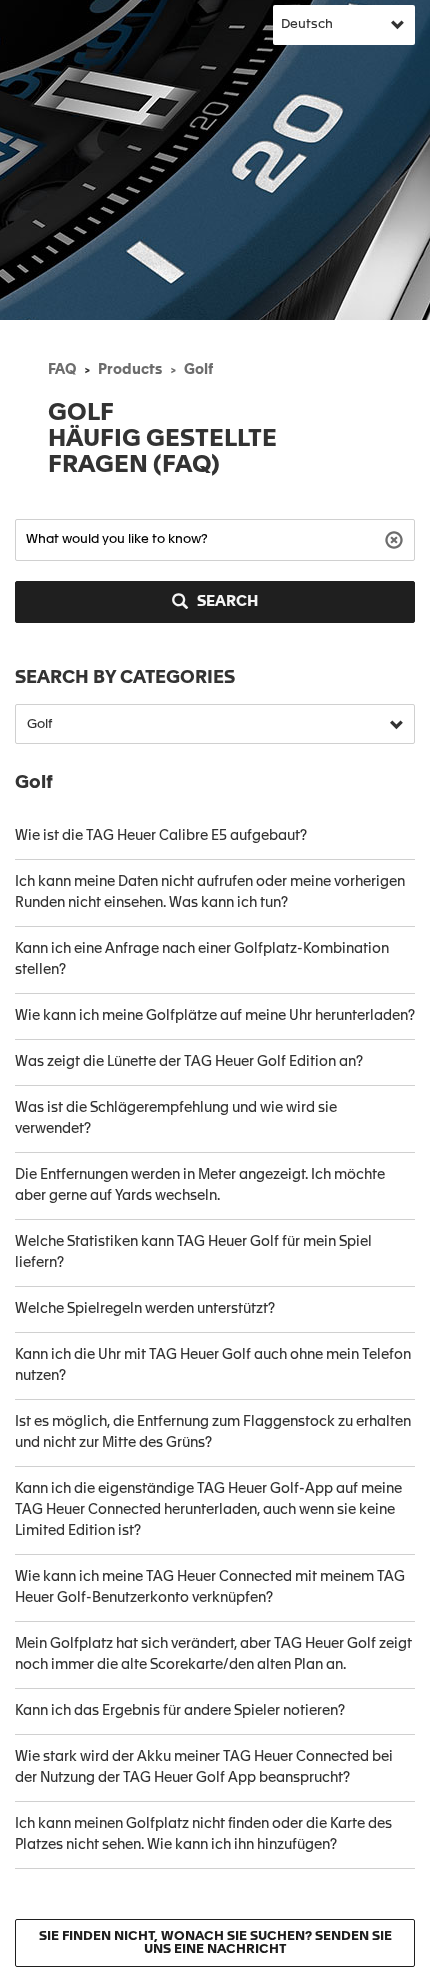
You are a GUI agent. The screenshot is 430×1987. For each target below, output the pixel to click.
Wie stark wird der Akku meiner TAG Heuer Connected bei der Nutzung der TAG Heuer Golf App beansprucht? (204, 1767)
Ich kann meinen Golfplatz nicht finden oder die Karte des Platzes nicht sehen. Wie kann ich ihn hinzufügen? (203, 1834)
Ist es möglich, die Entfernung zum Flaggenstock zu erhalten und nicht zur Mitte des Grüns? (213, 1432)
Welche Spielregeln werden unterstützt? (145, 1309)
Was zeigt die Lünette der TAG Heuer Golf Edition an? (189, 1062)
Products (130, 370)
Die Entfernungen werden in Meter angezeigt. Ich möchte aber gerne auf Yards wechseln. (200, 1185)
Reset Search (396, 538)
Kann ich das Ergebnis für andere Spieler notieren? (180, 1711)
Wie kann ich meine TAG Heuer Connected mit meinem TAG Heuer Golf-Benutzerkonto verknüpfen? (210, 1587)
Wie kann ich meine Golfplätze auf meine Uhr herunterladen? (215, 1016)
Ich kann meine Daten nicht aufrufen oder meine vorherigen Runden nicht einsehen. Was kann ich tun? (210, 892)
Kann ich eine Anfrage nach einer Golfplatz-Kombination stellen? (202, 959)
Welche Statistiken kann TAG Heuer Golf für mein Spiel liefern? (193, 1252)
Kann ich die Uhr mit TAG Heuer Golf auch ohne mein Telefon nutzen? (213, 1365)
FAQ (62, 370)
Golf (198, 370)
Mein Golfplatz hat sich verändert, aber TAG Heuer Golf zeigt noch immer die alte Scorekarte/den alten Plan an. (213, 1654)
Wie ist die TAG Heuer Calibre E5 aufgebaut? (161, 836)
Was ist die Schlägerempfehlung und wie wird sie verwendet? (176, 1118)
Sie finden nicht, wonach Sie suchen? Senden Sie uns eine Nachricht (215, 1943)
